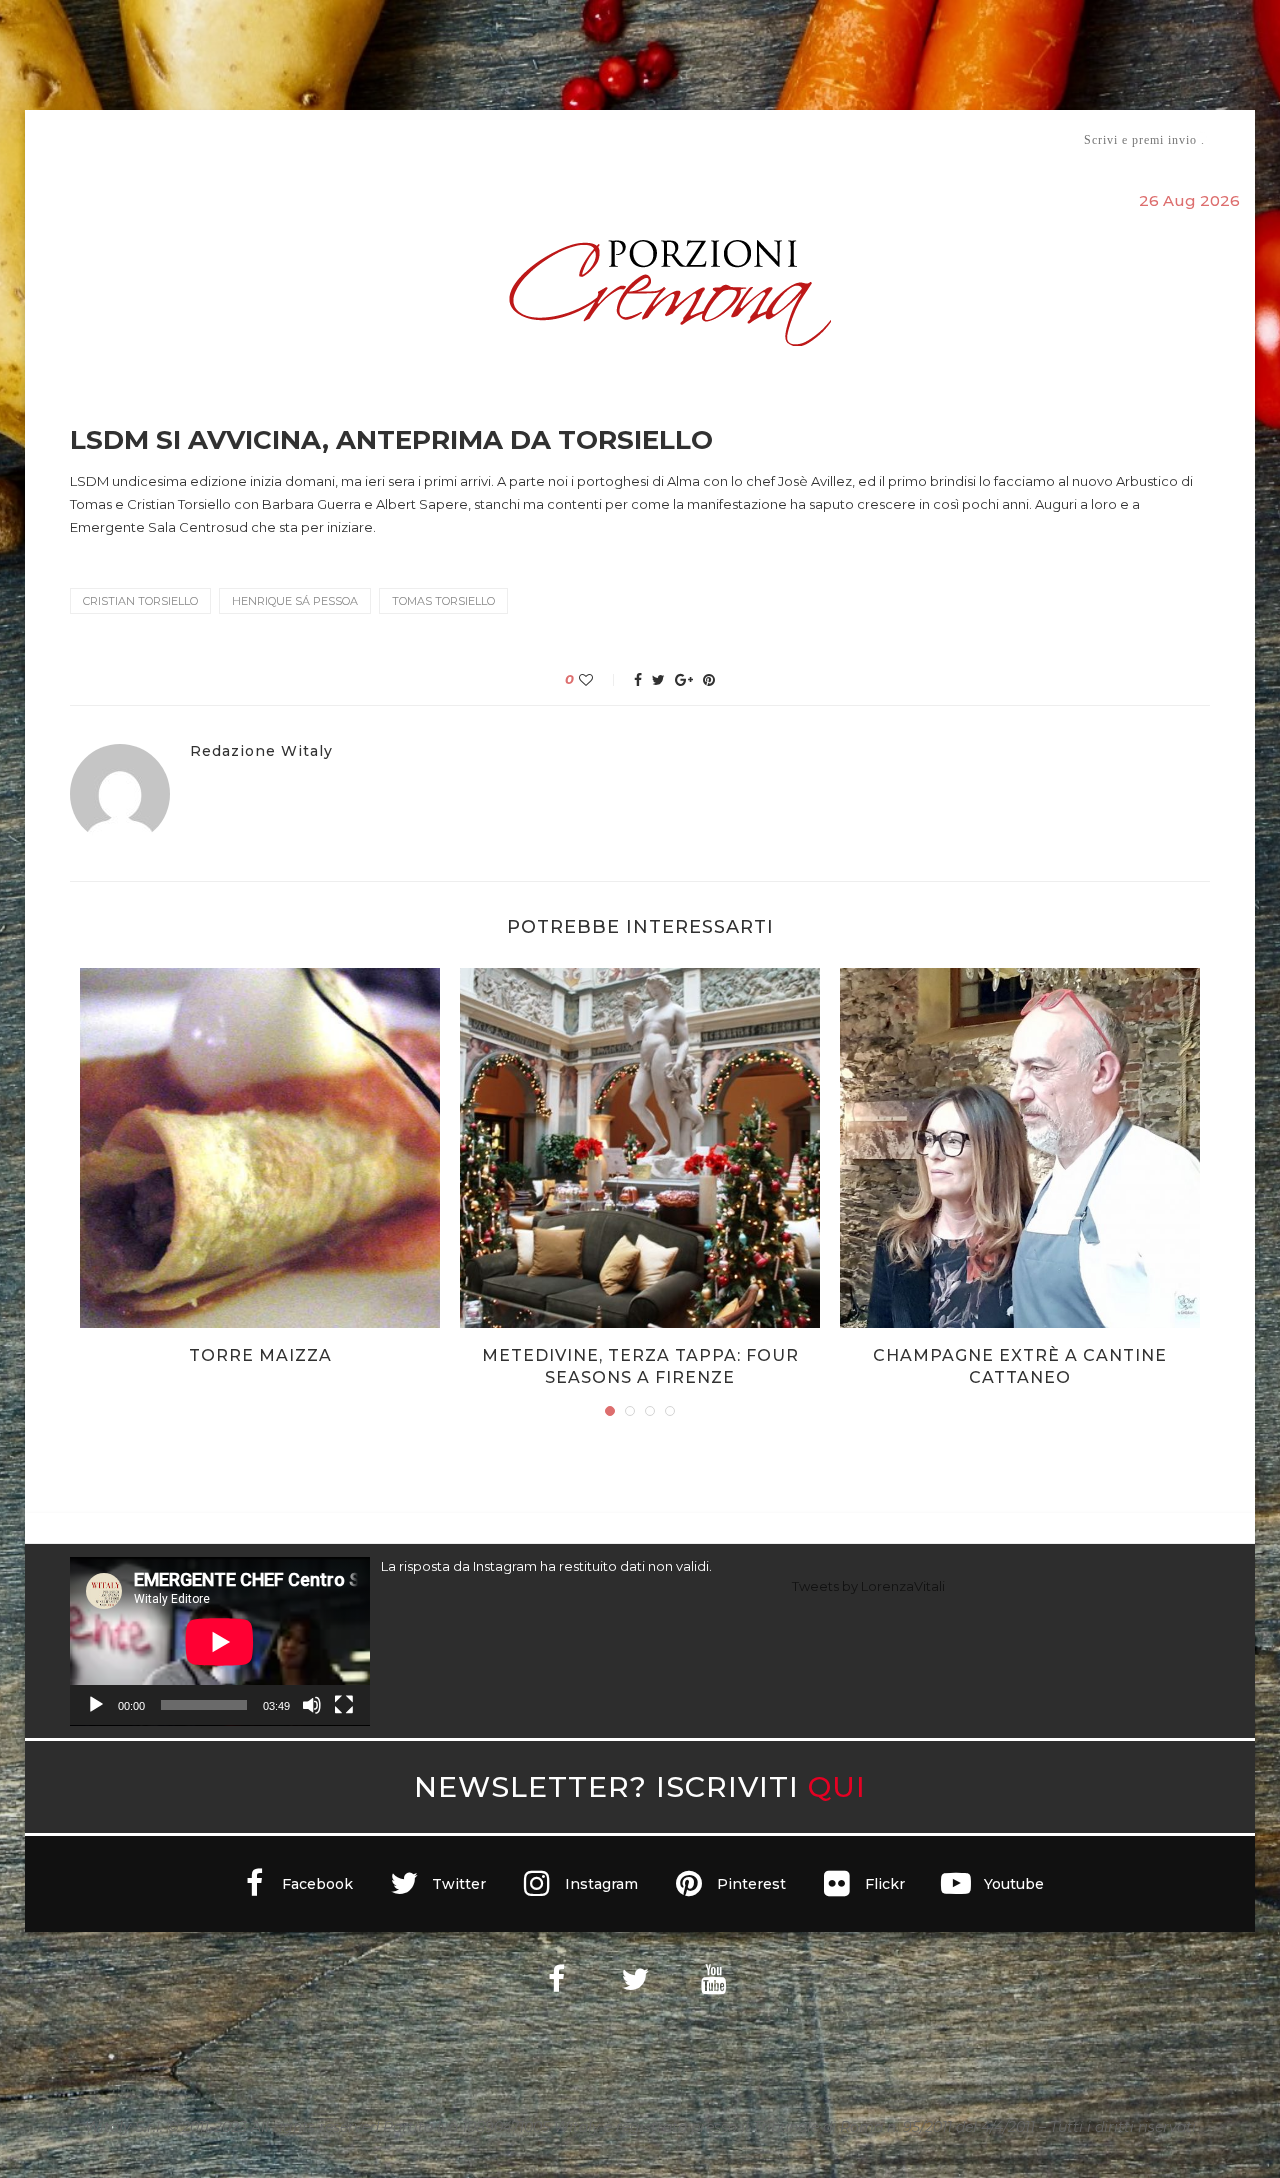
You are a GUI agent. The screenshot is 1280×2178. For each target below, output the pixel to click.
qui (837, 1786)
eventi (291, 140)
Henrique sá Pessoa (295, 601)
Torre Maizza (260, 1355)
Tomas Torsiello (443, 601)
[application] (220, 1641)
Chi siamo (131, 140)
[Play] (96, 1705)
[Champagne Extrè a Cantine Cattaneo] (1020, 1148)
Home (57, 139)
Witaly (223, 139)
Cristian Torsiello (140, 601)
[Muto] (312, 1705)
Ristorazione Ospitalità (431, 139)
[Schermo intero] (344, 1705)
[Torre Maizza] (260, 1148)
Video (806, 139)
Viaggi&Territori (708, 139)
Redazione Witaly (261, 751)
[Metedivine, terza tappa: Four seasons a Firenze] (640, 1148)
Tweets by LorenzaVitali (868, 1586)
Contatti (877, 139)
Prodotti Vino (582, 139)
